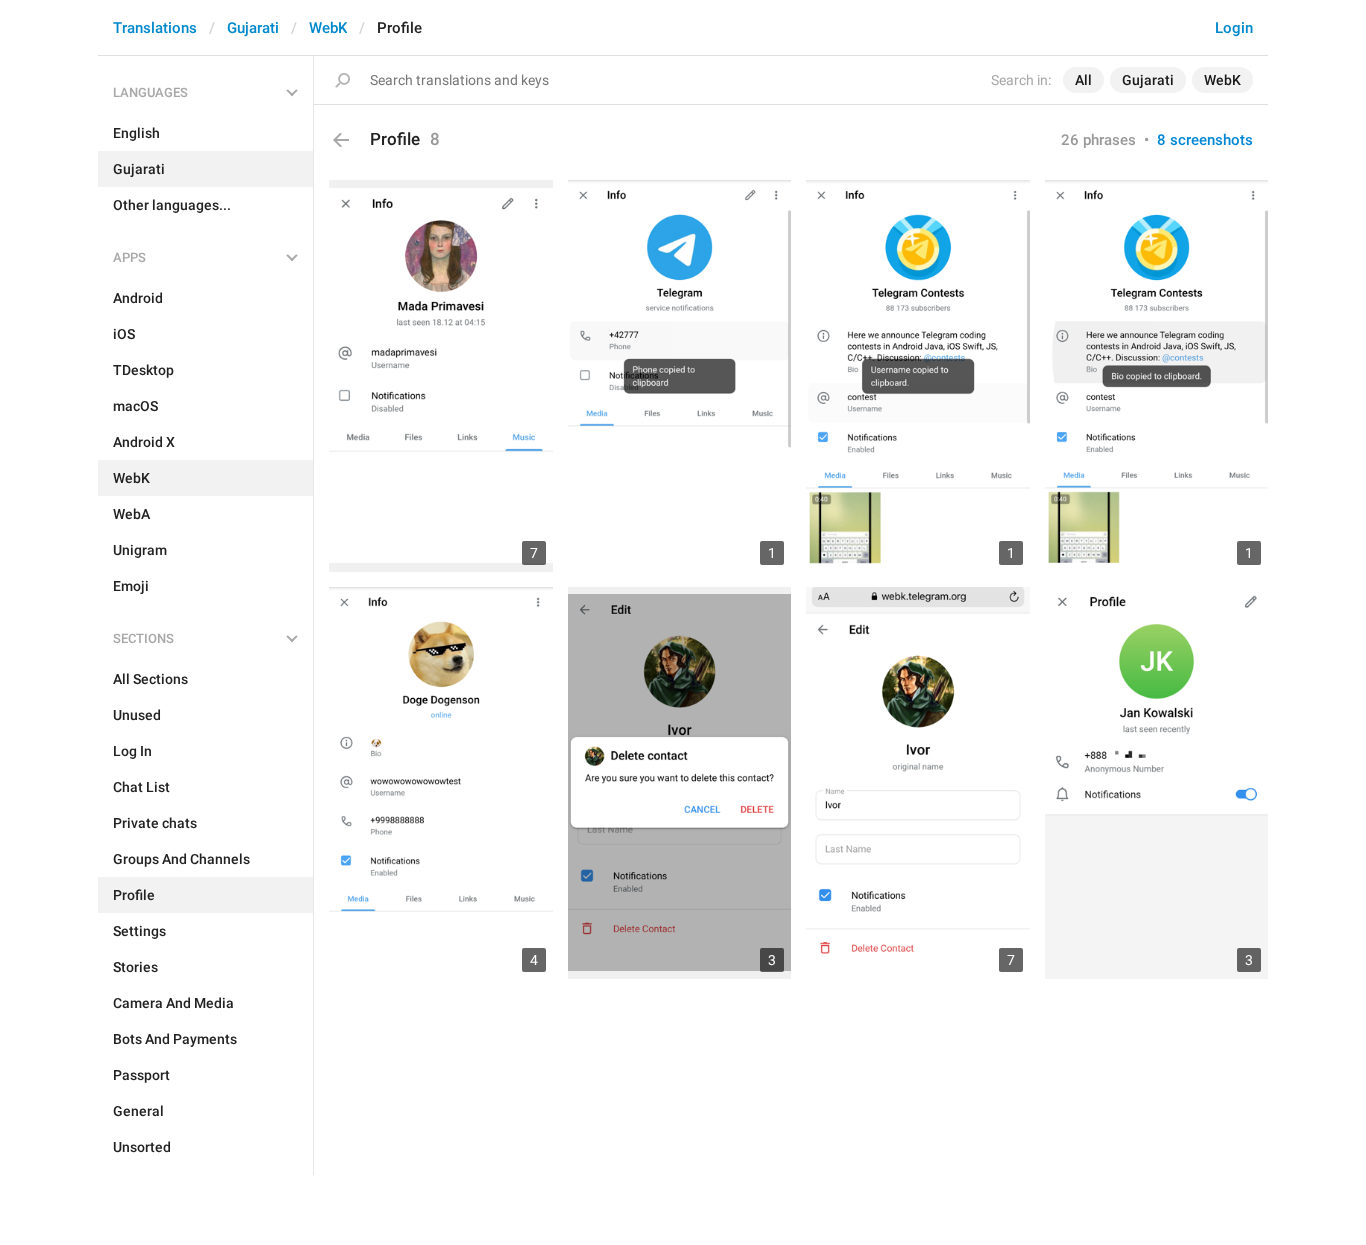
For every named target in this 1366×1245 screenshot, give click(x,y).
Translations (155, 28)
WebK (328, 28)
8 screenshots (1205, 140)
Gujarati (253, 28)
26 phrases (1098, 140)
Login (1234, 28)
